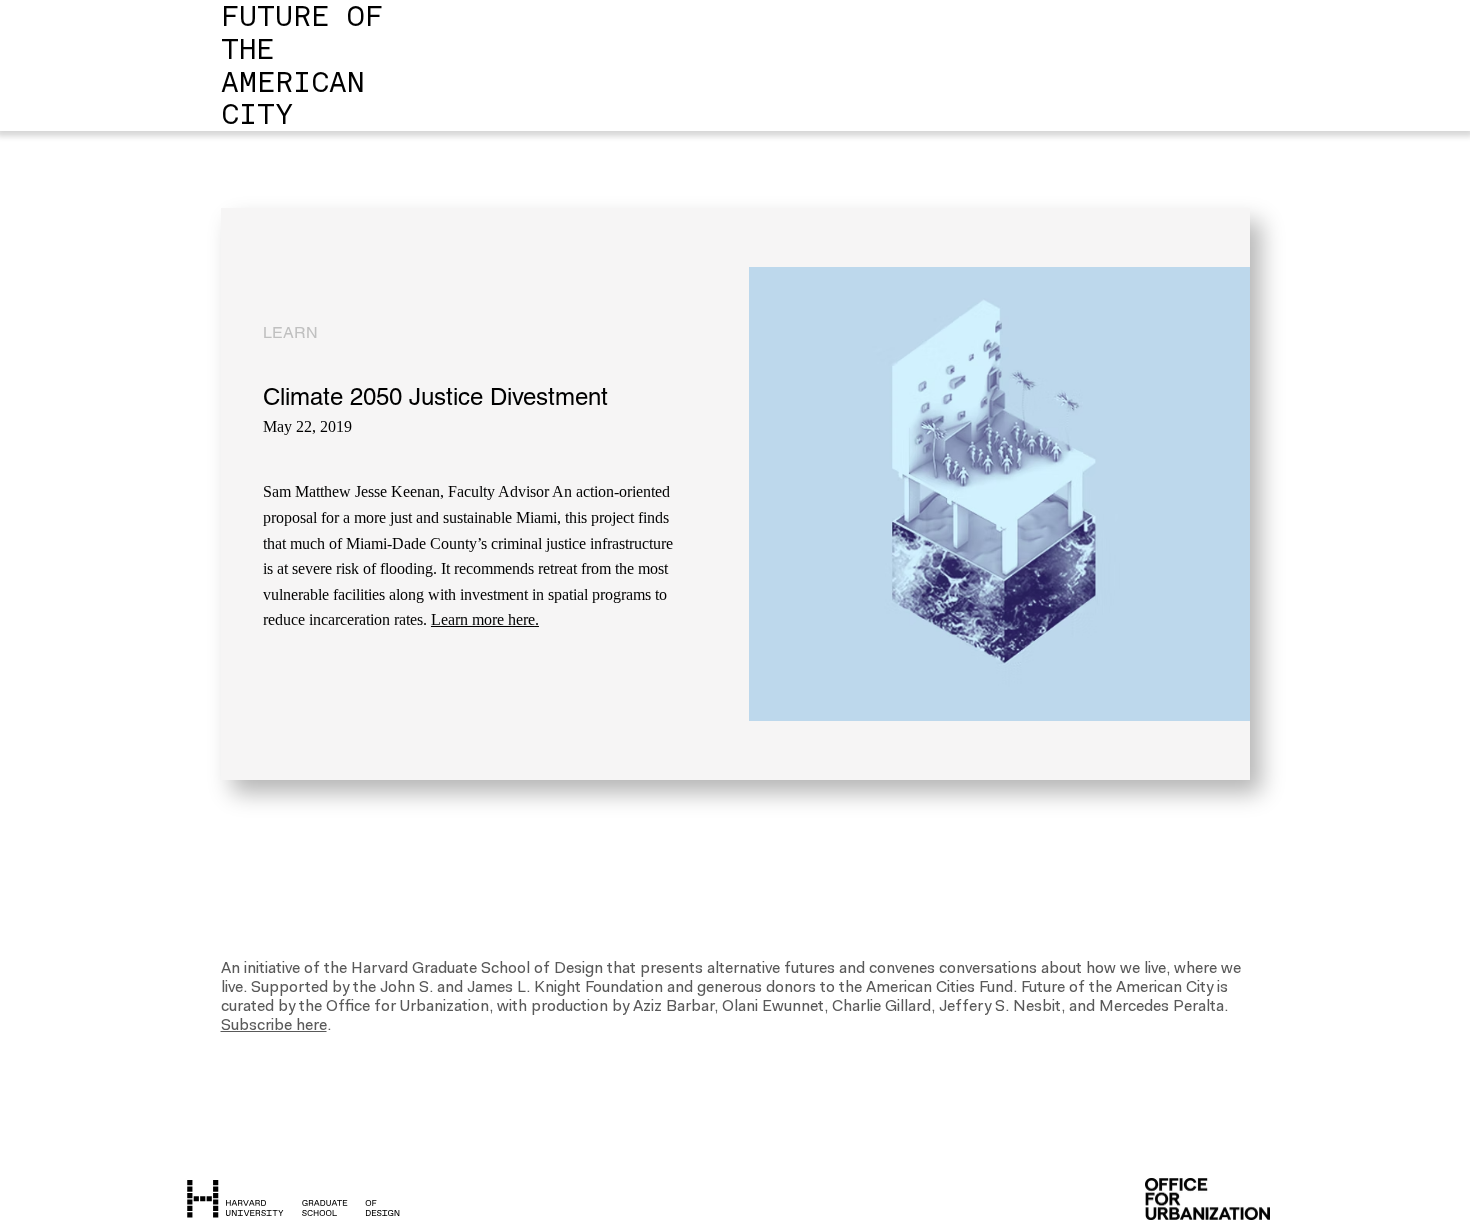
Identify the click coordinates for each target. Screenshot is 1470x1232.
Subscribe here (274, 1026)
